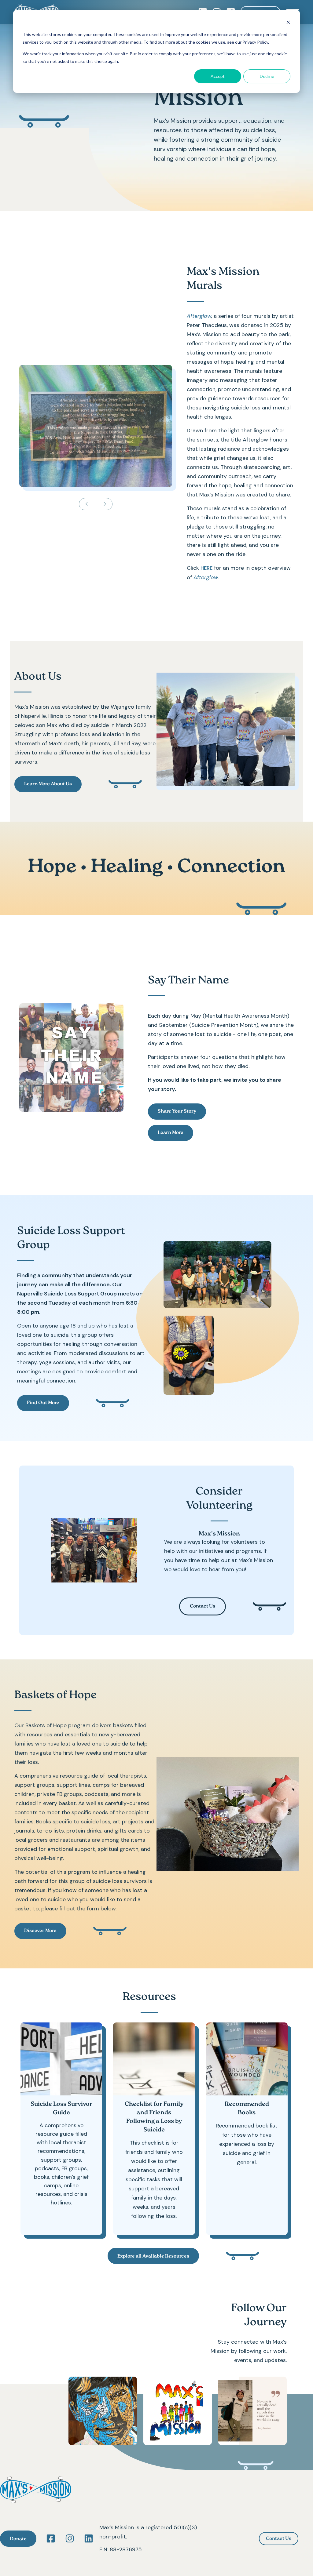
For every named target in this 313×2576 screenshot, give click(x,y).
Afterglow (199, 316)
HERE (206, 568)
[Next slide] (105, 504)
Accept (218, 76)
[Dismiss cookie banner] (288, 23)
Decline (267, 76)
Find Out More (43, 1403)
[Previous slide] (87, 504)
